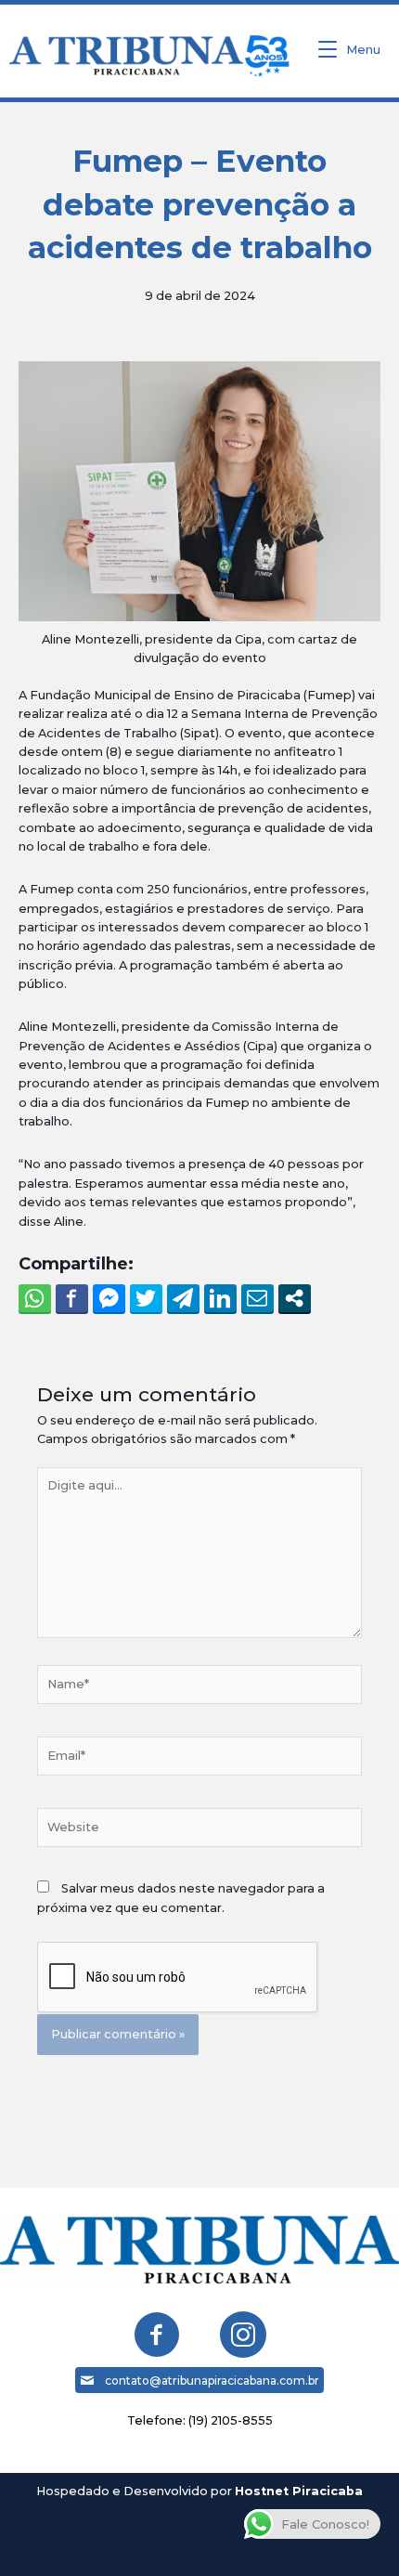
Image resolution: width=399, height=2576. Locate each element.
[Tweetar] (146, 1298)
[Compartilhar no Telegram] (183, 1298)
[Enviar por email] (257, 1298)
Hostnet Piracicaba (299, 2491)
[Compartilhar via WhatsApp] (35, 1298)
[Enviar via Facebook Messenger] (109, 1298)
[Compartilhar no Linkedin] (220, 1298)
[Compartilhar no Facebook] (72, 1298)
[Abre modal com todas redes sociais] (295, 1298)
